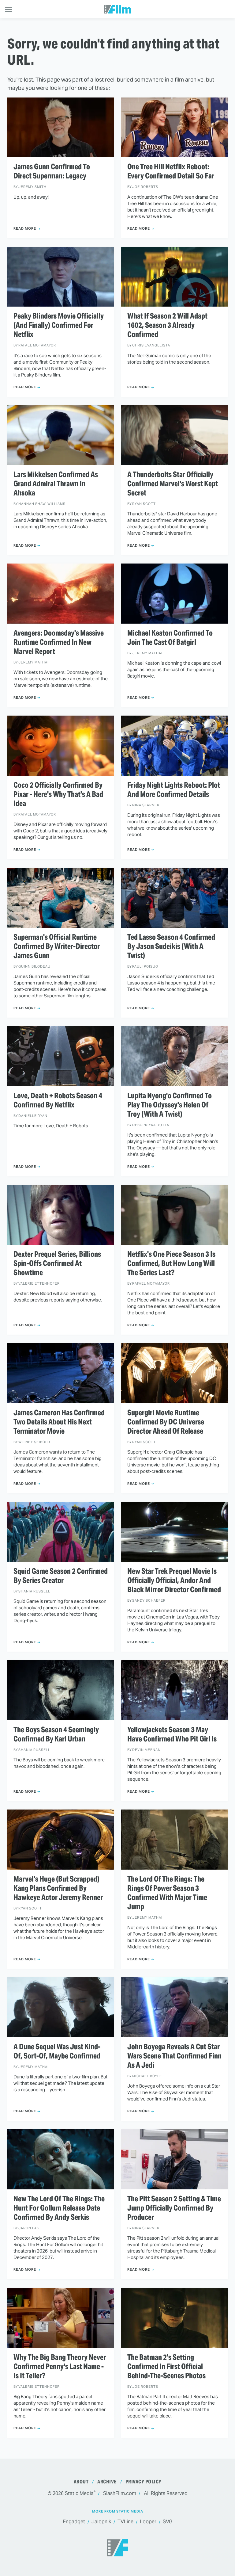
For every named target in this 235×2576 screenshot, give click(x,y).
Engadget (74, 2522)
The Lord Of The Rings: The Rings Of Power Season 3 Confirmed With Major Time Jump (167, 1893)
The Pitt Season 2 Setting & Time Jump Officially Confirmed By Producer (174, 2208)
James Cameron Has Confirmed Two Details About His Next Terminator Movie (59, 1422)
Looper (148, 2522)
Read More (25, 228)
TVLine (125, 2522)
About (81, 2482)
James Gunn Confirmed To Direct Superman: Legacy (52, 171)
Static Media (79, 2493)
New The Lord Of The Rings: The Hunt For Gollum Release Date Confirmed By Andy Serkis (59, 2208)
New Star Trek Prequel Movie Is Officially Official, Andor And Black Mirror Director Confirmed (174, 1580)
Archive (107, 2482)
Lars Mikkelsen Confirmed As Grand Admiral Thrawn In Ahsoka (56, 484)
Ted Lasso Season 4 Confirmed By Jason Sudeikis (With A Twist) (171, 946)
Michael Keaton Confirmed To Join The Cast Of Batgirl (170, 638)
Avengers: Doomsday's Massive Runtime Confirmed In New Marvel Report (59, 642)
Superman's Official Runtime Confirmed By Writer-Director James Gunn (57, 946)
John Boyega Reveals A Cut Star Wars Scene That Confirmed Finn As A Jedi (174, 2056)
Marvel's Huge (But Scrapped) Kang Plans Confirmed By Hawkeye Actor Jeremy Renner (58, 1888)
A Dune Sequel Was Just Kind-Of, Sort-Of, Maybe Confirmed (57, 2051)
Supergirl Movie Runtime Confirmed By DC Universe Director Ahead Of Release (166, 1422)
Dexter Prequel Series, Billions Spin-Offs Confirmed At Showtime (57, 1263)
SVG (168, 2522)
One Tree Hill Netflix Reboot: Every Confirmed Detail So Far (171, 171)
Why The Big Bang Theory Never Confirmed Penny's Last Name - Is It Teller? (60, 2367)
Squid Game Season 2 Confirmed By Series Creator (61, 1576)
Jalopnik (101, 2522)
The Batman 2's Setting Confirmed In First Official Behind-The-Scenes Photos (166, 2367)
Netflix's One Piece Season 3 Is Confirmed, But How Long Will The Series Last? (171, 1263)
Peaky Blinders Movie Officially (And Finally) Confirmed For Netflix (59, 325)
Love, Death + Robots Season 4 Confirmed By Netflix (58, 1100)
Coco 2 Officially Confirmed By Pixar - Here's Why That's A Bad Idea (58, 794)
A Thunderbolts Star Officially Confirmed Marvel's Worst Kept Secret (173, 484)
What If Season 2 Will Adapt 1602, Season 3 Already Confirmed (167, 325)
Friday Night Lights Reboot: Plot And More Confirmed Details (174, 790)
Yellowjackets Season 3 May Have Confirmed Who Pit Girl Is (172, 1734)
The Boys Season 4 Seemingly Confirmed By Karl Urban (56, 1734)
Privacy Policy (144, 2482)
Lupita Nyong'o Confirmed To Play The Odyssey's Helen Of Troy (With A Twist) (170, 1105)
